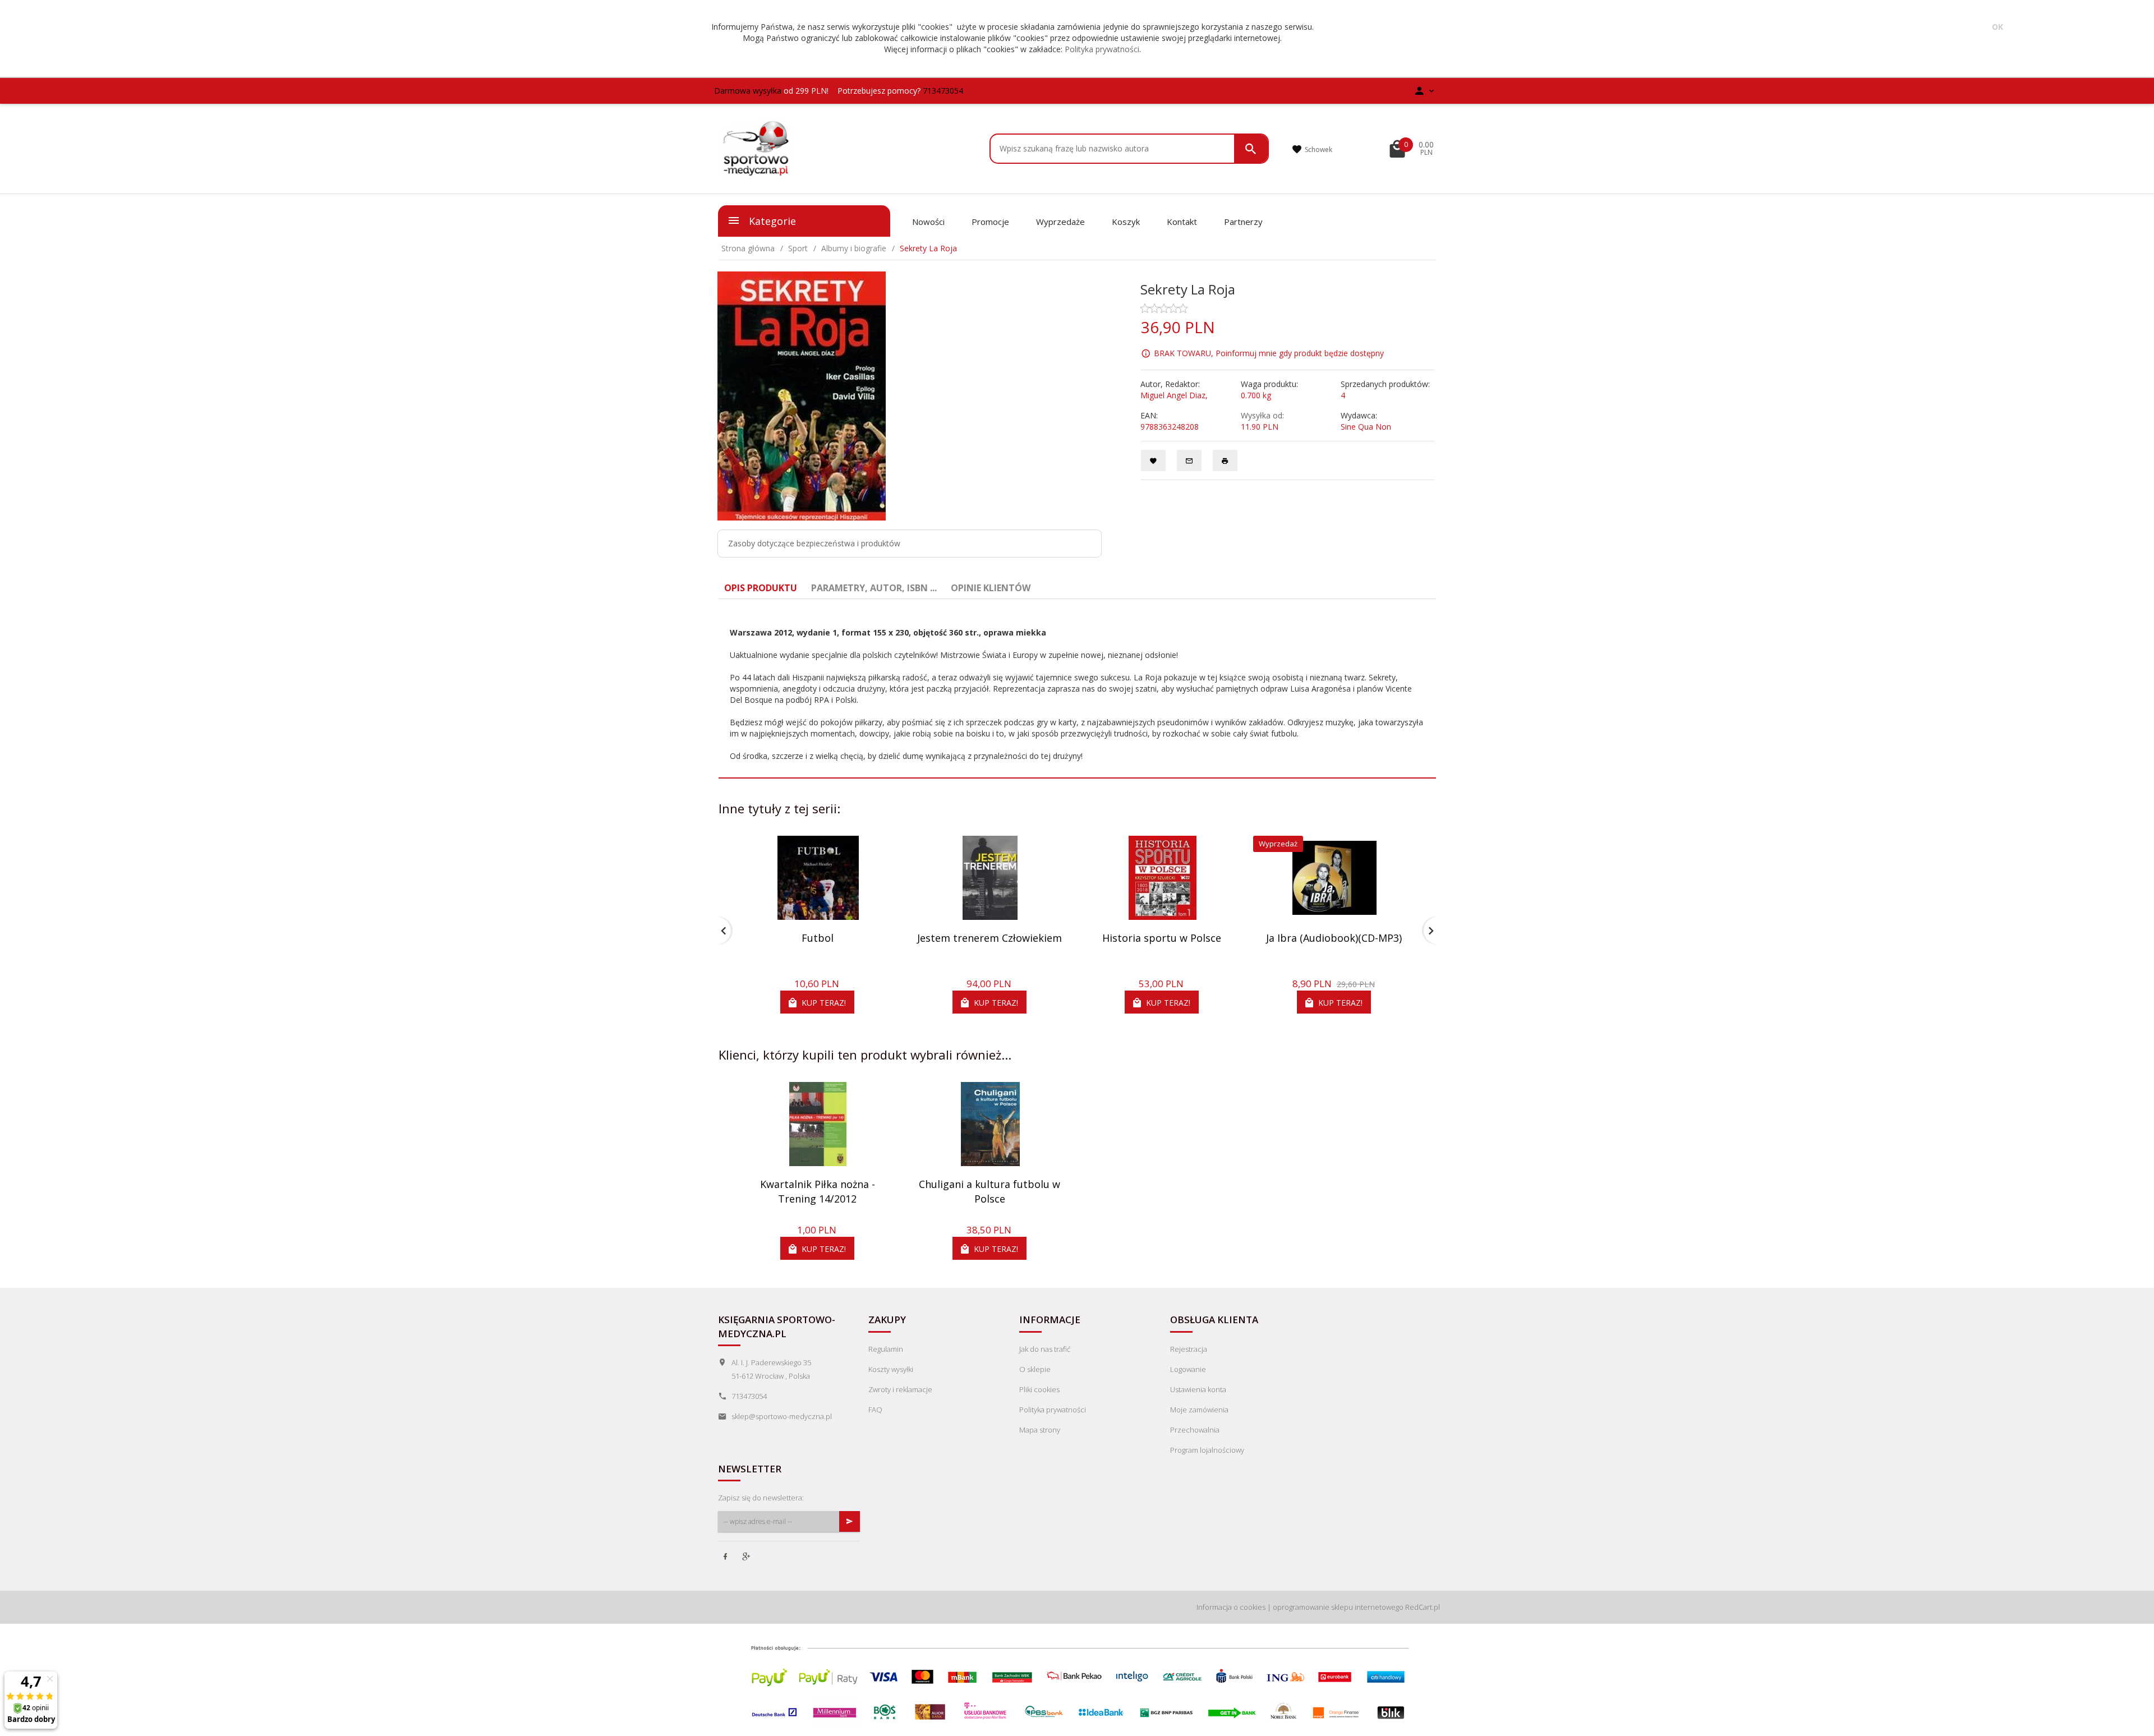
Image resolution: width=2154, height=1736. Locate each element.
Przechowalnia (1195, 1430)
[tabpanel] (1077, 689)
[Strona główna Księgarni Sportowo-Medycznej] (757, 148)
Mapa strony (1040, 1430)
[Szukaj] (1251, 149)
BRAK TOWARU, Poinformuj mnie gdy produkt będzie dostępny (1269, 353)
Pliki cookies (1039, 1389)
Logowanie (1188, 1369)
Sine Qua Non (1366, 427)
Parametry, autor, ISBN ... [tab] (874, 588)
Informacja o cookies (1231, 1607)
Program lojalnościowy (1207, 1450)
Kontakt (1182, 222)
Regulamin (886, 1349)
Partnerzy (1243, 222)
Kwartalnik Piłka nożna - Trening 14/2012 (818, 1191)
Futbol (818, 938)
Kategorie (771, 221)
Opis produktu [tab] (761, 588)
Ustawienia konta (1198, 1389)
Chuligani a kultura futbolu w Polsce (989, 1191)
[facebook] (726, 1558)
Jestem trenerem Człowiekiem (989, 938)
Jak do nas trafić (1045, 1349)
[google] (747, 1558)
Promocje (990, 222)
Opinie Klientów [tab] (991, 588)
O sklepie (1035, 1369)
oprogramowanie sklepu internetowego (1338, 1607)
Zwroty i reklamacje (900, 1389)
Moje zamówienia (1199, 1410)
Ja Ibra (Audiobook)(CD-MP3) (1334, 938)
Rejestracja (1189, 1349)
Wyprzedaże (1060, 222)
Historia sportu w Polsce (1162, 938)
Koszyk (1126, 222)
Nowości (928, 222)
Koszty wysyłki (891, 1369)
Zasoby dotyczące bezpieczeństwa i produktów (814, 543)
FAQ (875, 1410)
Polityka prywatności (1102, 49)
